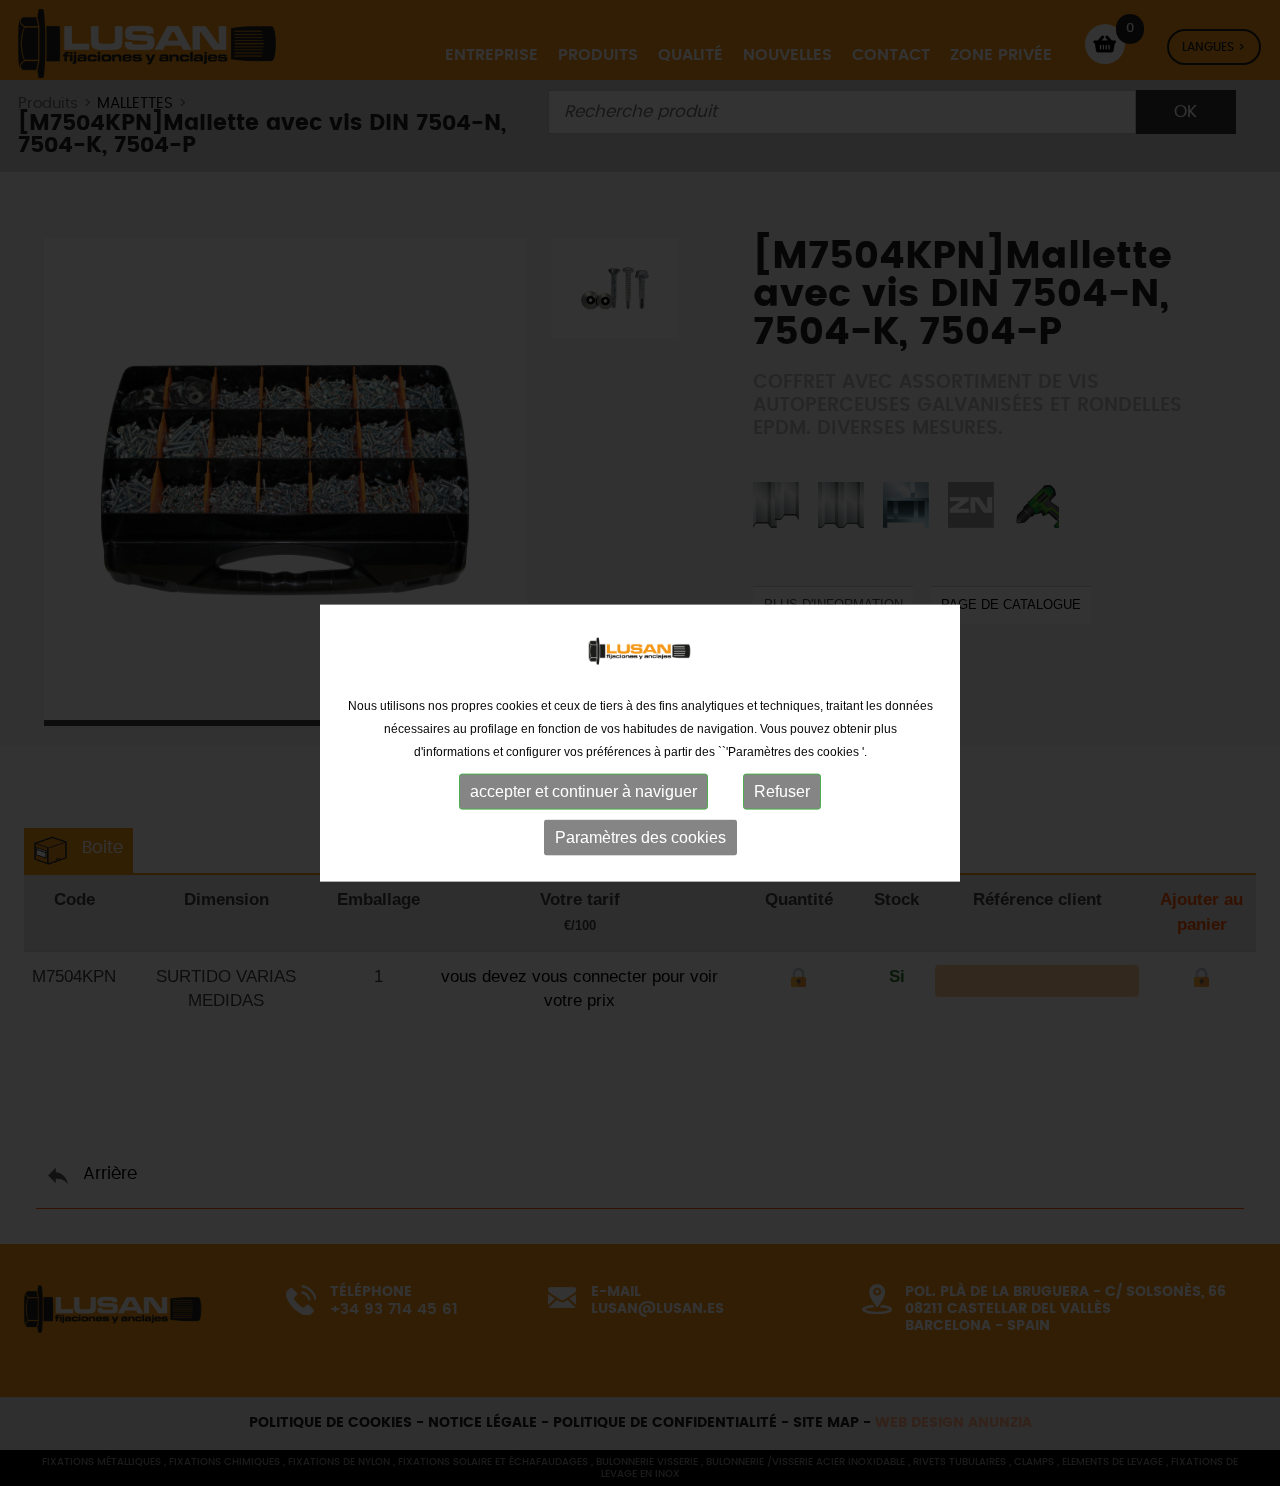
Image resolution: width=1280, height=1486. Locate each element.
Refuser (782, 791)
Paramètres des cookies (640, 837)
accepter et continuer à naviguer (583, 791)
